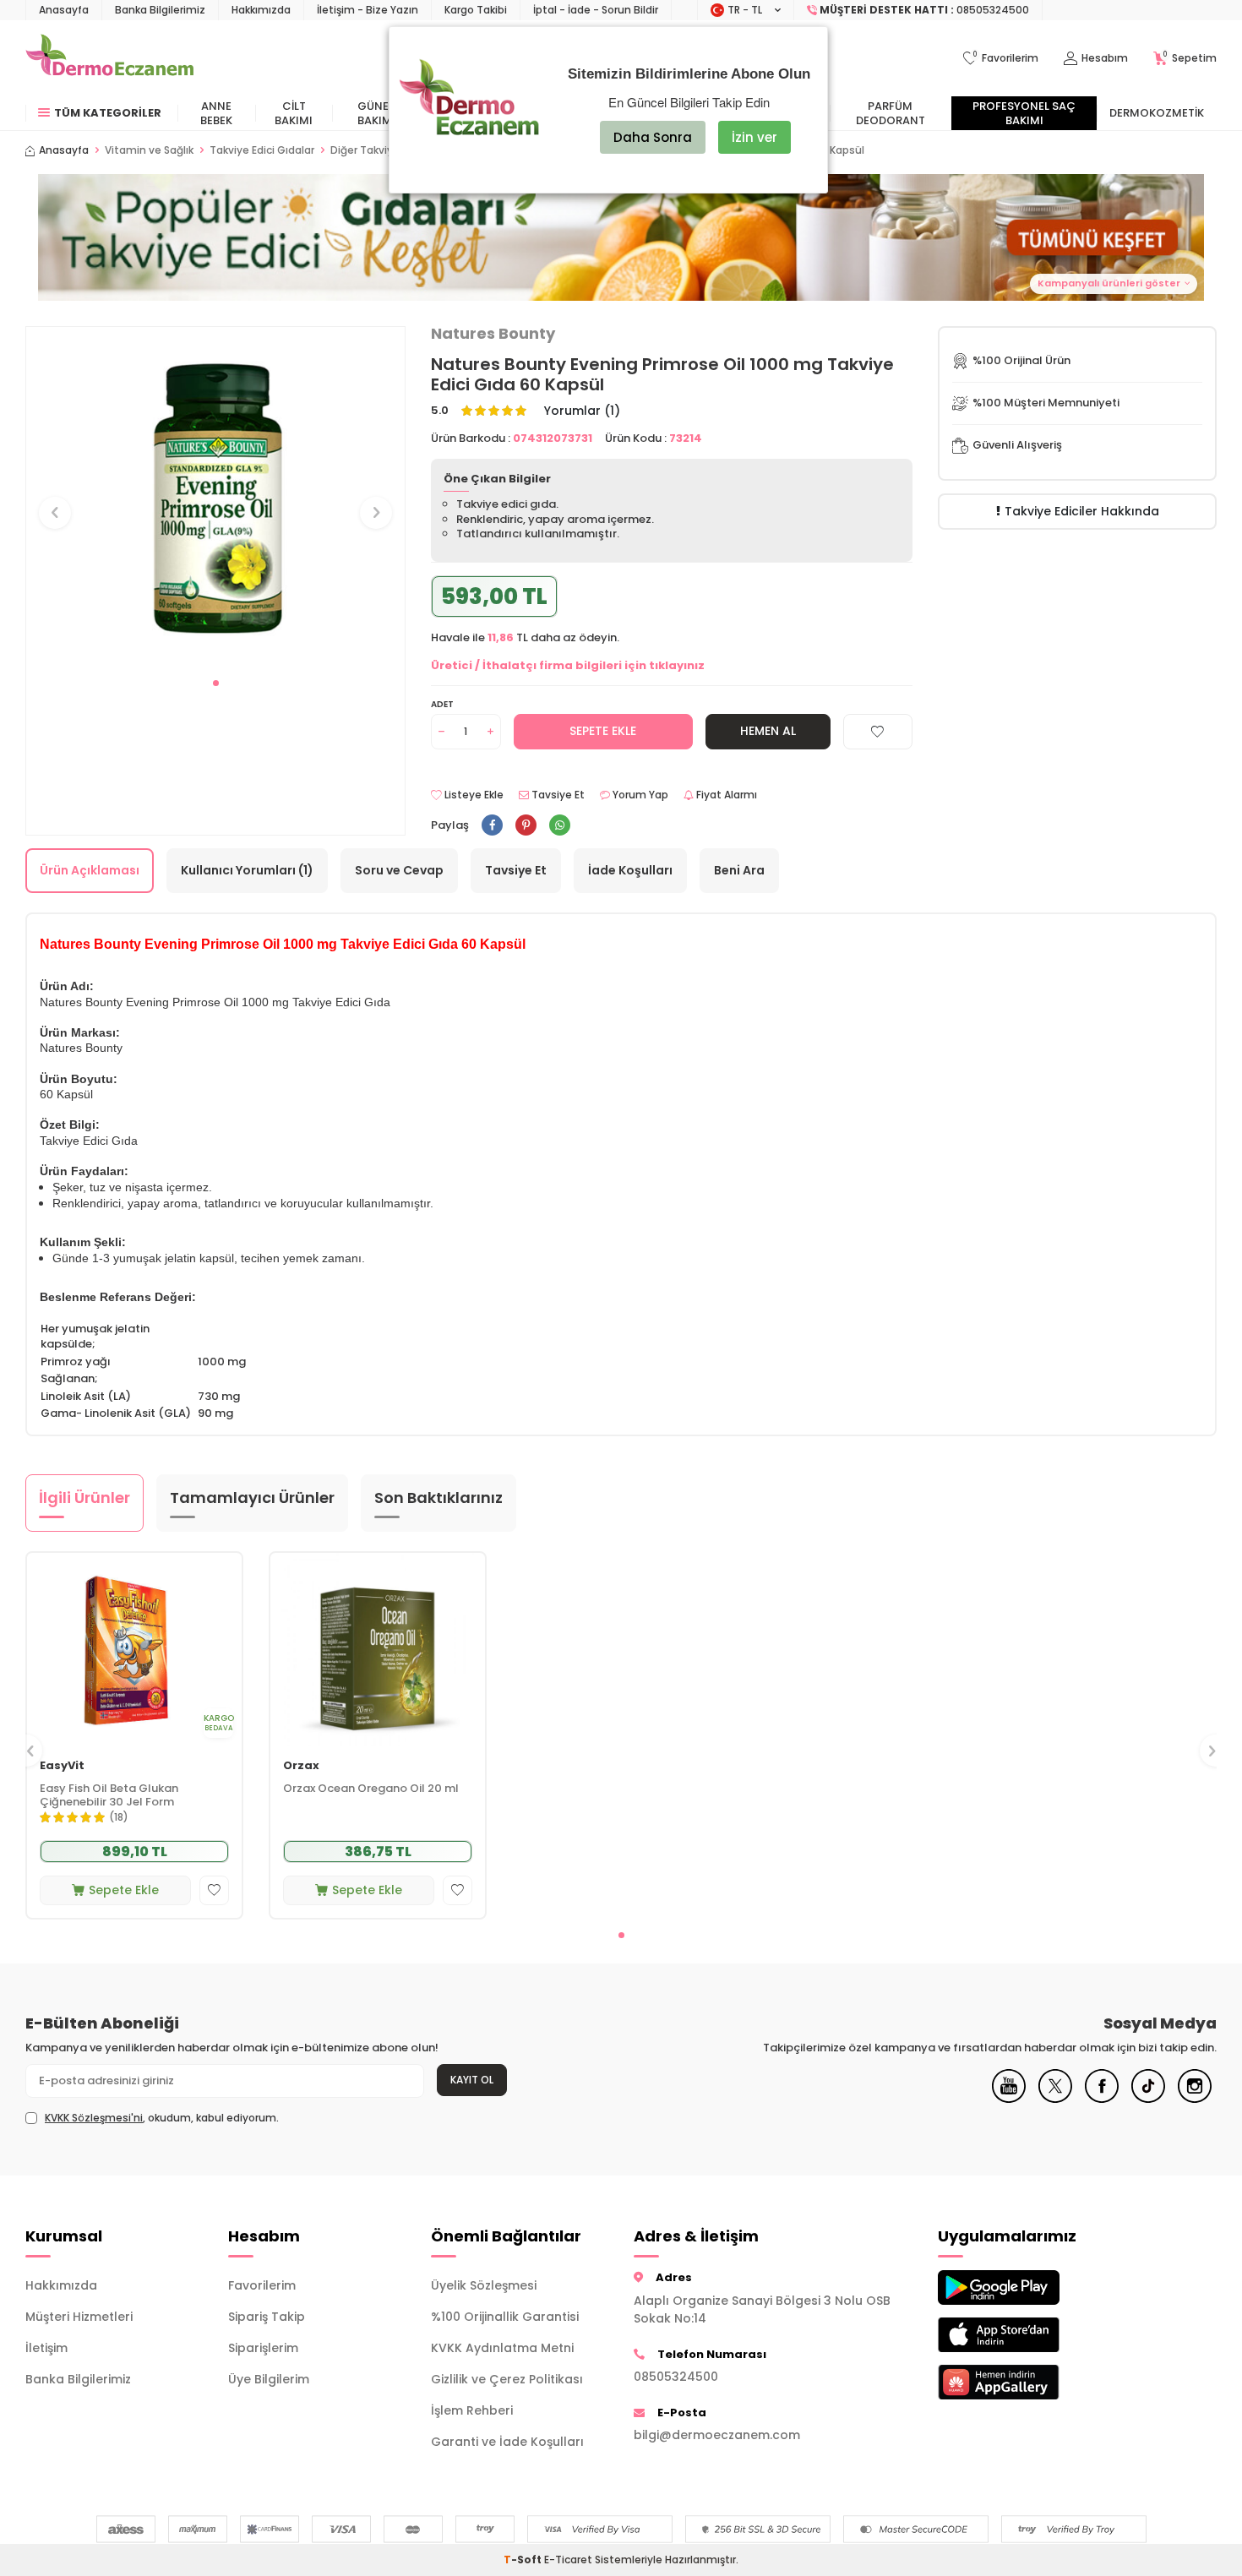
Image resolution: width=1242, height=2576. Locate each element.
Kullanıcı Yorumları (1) (247, 870)
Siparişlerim (263, 2348)
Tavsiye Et (557, 795)
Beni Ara (739, 870)
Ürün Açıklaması (90, 870)
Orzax (301, 1766)
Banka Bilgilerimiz (160, 10)
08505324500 (676, 2377)
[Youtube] (1009, 2099)
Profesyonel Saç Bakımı (1024, 113)
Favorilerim (262, 2285)
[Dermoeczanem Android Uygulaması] (1027, 2287)
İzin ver (754, 137)
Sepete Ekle (603, 731)
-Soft (524, 2560)
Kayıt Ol (472, 2080)
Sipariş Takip (267, 2317)
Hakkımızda (261, 10)
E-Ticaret (568, 2560)
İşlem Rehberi (472, 2410)
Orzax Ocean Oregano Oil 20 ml (371, 1789)
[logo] (109, 58)
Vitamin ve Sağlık (149, 150)
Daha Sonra (653, 137)
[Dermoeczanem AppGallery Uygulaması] (1027, 2382)
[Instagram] (1195, 2099)
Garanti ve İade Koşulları (507, 2442)
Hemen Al (768, 731)
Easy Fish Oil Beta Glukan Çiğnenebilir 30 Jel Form (109, 1796)
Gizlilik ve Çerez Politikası (507, 2379)
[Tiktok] (1148, 2099)
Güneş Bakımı (376, 113)
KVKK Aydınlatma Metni (502, 2348)
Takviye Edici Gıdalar (262, 150)
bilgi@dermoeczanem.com (717, 2435)
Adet (442, 704)
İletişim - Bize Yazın (368, 10)
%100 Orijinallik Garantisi (505, 2317)
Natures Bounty (493, 334)
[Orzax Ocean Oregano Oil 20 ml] (378, 1650)
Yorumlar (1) (582, 411)
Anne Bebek (216, 113)
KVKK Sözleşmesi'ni (94, 2118)
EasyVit (62, 1766)
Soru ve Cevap (399, 870)
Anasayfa (64, 10)
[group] (215, 497)
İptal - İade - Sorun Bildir (596, 10)
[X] (1055, 2099)
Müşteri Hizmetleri (79, 2317)
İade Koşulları (630, 870)
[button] (216, 683)
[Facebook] (1102, 2099)
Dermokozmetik (1157, 113)
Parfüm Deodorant (891, 113)
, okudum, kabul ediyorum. (162, 2118)
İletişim (46, 2348)
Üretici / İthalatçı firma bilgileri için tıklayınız (568, 665)
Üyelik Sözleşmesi (484, 2285)
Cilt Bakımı (294, 113)
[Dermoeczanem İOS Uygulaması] (1027, 2335)
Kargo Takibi (476, 10)
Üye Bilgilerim (269, 2379)
